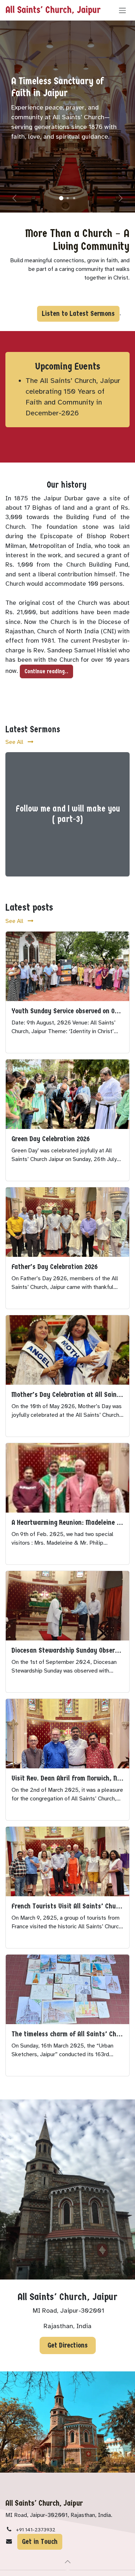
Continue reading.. (46, 671)
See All (15, 742)
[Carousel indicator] (61, 198)
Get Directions (68, 2345)
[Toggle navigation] (122, 10)
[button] (68, 2562)
